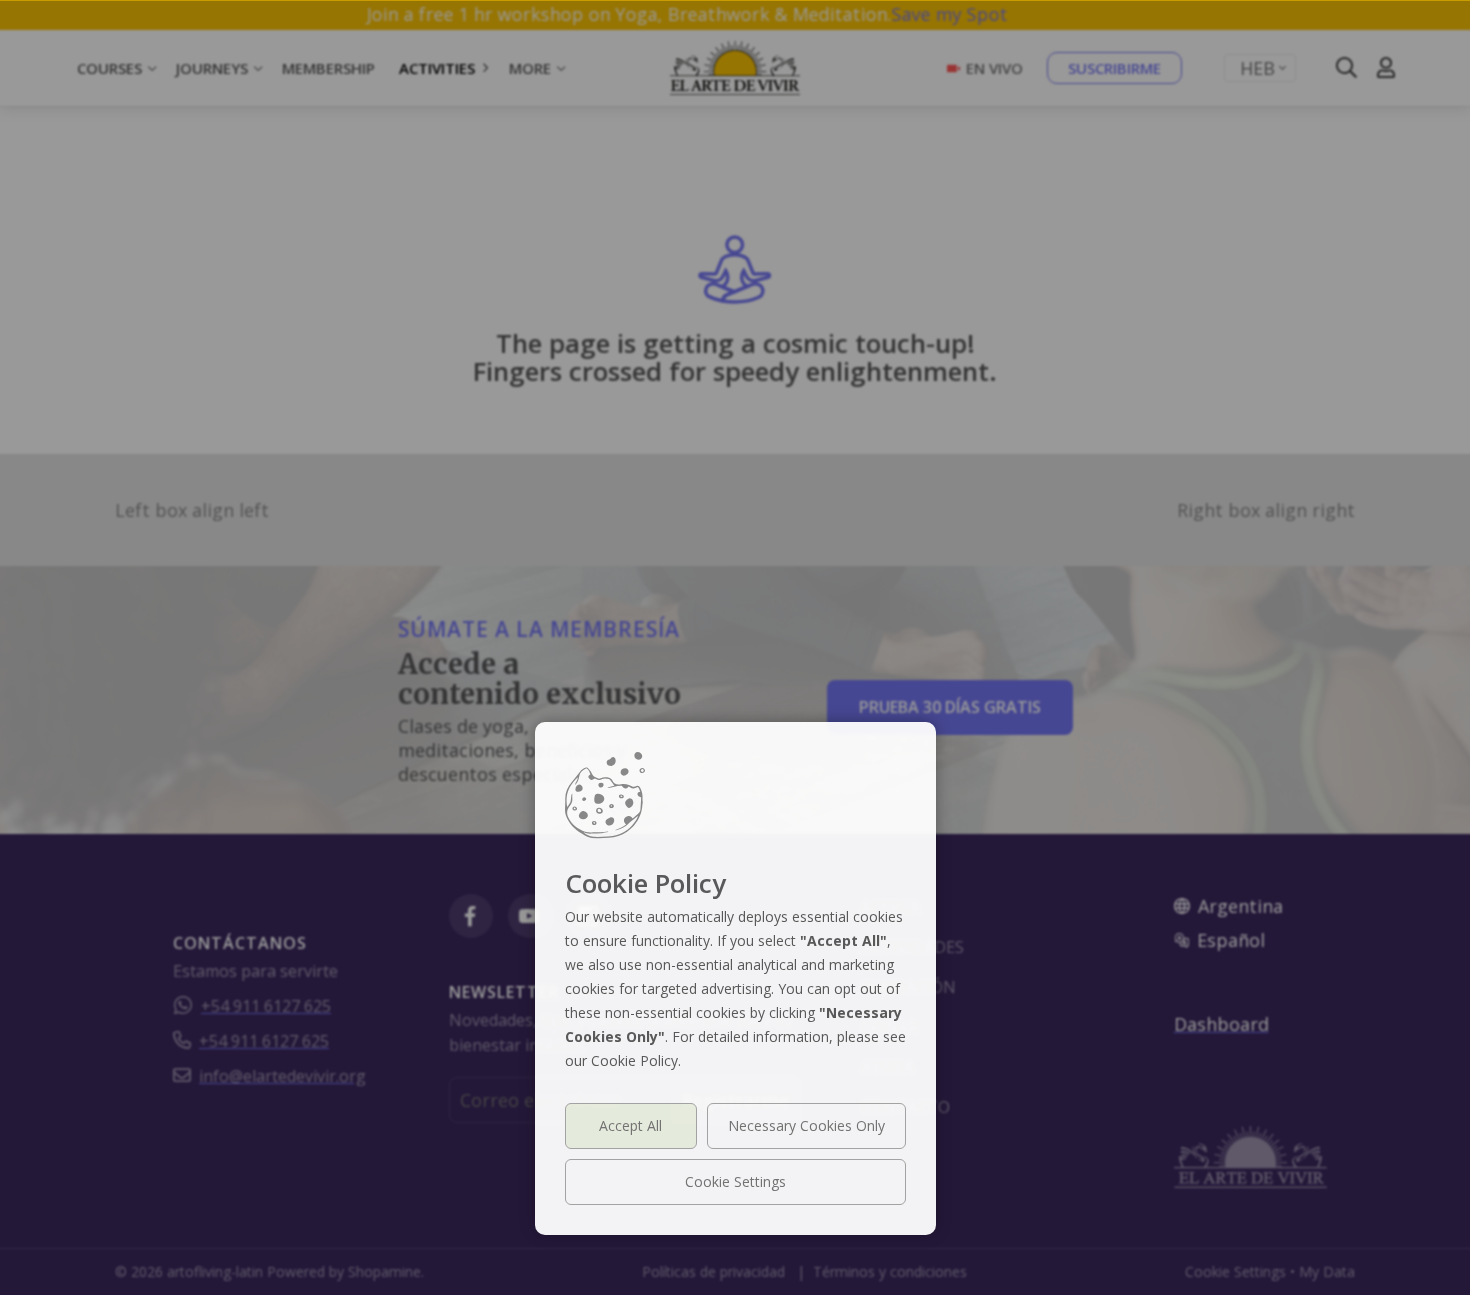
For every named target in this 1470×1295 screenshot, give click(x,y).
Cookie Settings (735, 1181)
